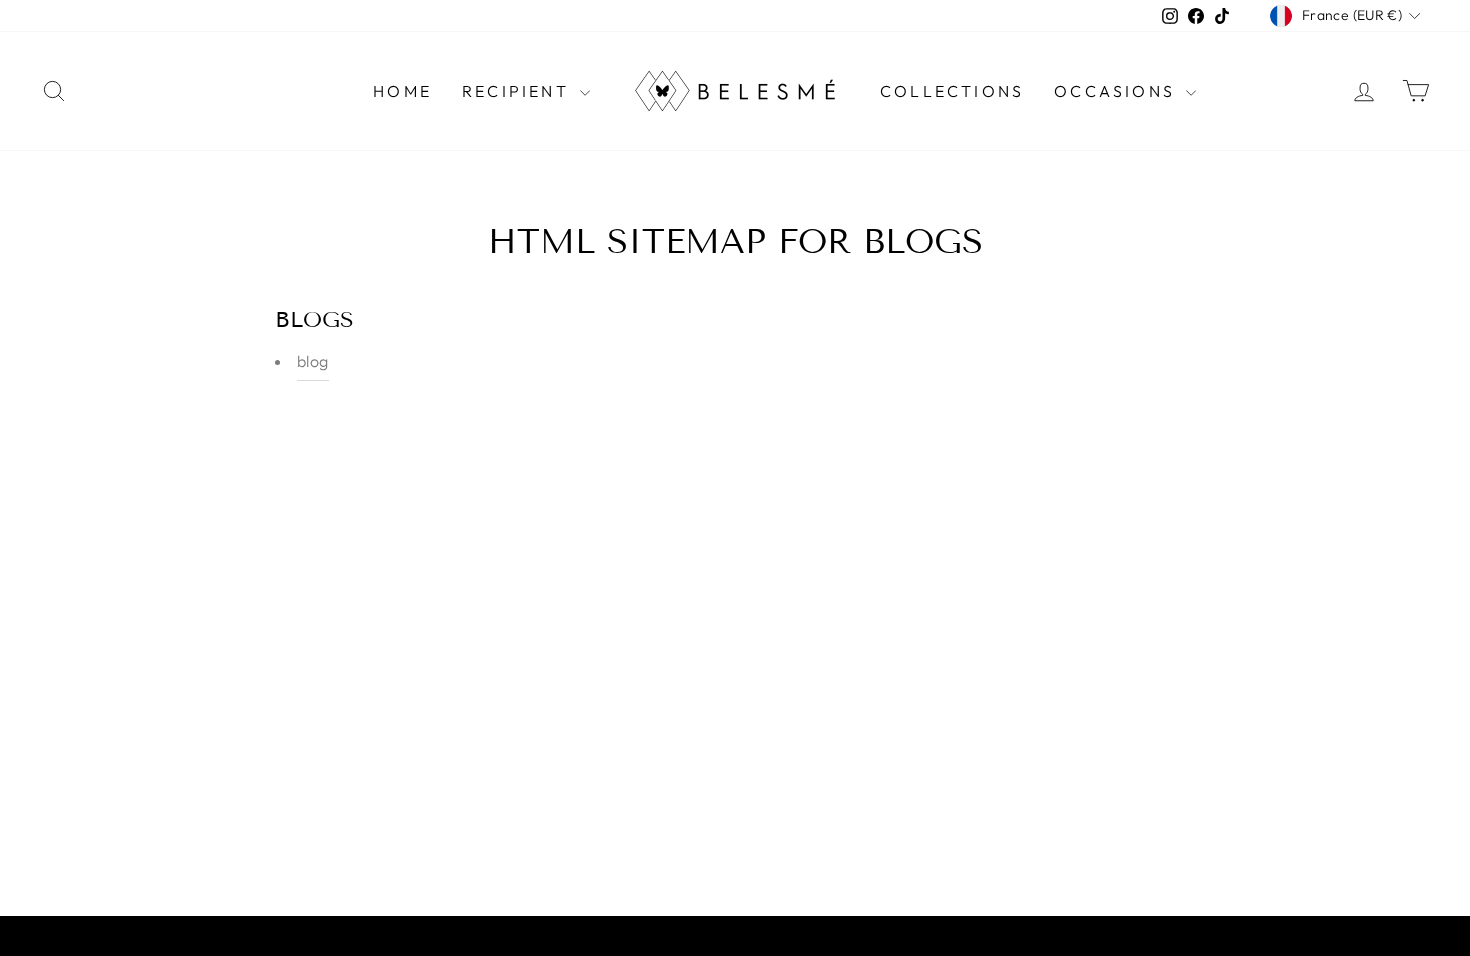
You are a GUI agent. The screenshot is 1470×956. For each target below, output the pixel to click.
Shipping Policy (699, 940)
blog (313, 361)
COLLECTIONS (952, 91)
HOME (402, 91)
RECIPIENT (518, 91)
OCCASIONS (1117, 91)
